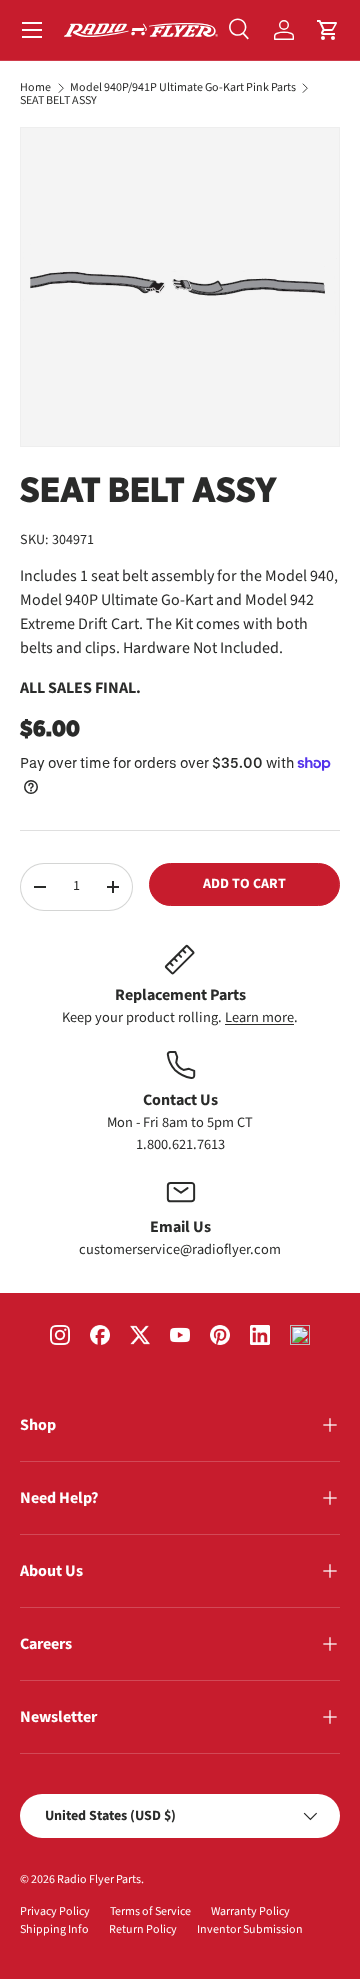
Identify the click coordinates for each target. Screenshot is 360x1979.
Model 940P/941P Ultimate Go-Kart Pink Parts (183, 88)
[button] (328, 30)
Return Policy (143, 1929)
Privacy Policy (55, 1911)
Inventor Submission (250, 1929)
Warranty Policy (250, 1911)
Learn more (259, 1017)
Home (35, 88)
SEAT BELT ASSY (58, 101)
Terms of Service (150, 1911)
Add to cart (244, 884)
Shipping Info (54, 1929)
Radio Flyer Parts (99, 1879)
